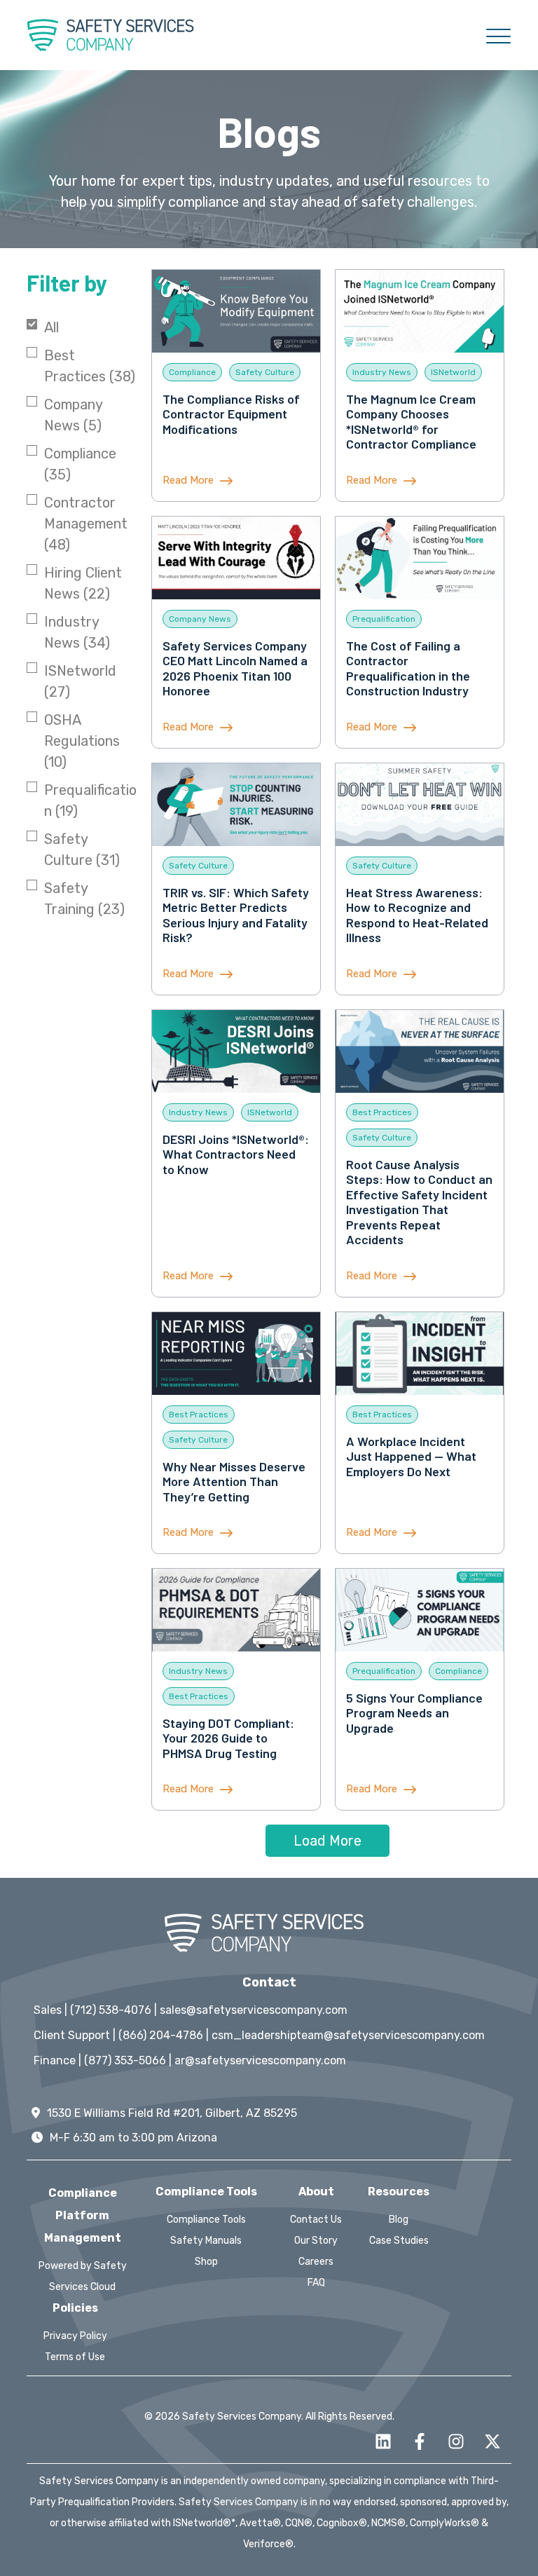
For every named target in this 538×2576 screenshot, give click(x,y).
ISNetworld (80, 681)
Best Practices (90, 366)
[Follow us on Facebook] (420, 2441)
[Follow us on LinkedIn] (383, 2441)
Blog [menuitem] (399, 2220)
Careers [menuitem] (316, 2262)
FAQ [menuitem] (316, 2283)
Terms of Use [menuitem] (75, 2357)
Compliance (80, 464)
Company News (73, 415)
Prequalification (90, 800)
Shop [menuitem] (206, 2262)
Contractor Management (86, 524)
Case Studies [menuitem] (399, 2241)
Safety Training (84, 899)
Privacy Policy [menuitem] (75, 2336)
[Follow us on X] (492, 2441)
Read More (189, 480)
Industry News (77, 632)
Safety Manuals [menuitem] (206, 2241)
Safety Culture (82, 850)
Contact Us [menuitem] (316, 2220)
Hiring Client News (83, 583)
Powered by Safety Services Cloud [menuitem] (83, 2276)
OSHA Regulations (82, 741)
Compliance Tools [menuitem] (206, 2220)
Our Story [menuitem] (316, 2241)
